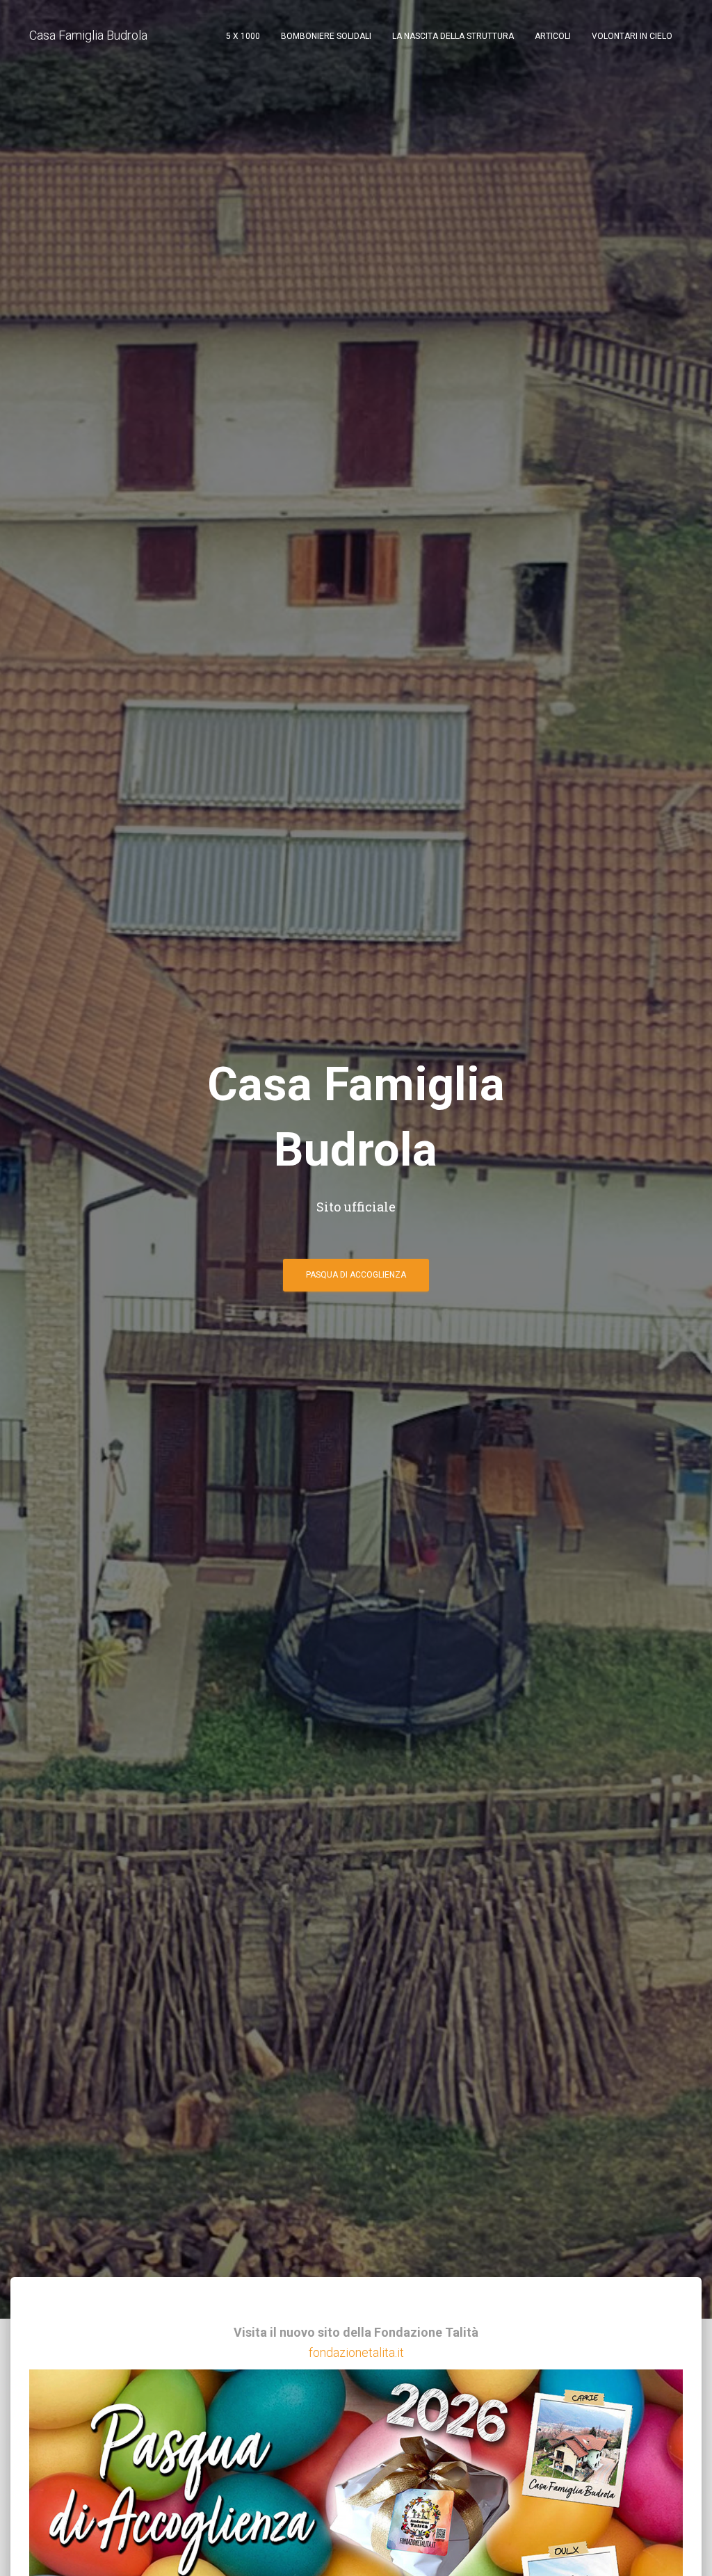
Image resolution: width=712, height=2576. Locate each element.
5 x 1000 (243, 36)
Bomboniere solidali (326, 36)
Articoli (553, 36)
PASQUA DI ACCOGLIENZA (356, 1275)
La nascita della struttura (453, 36)
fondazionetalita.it (356, 2352)
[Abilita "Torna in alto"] (685, 2548)
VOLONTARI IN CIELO (632, 36)
